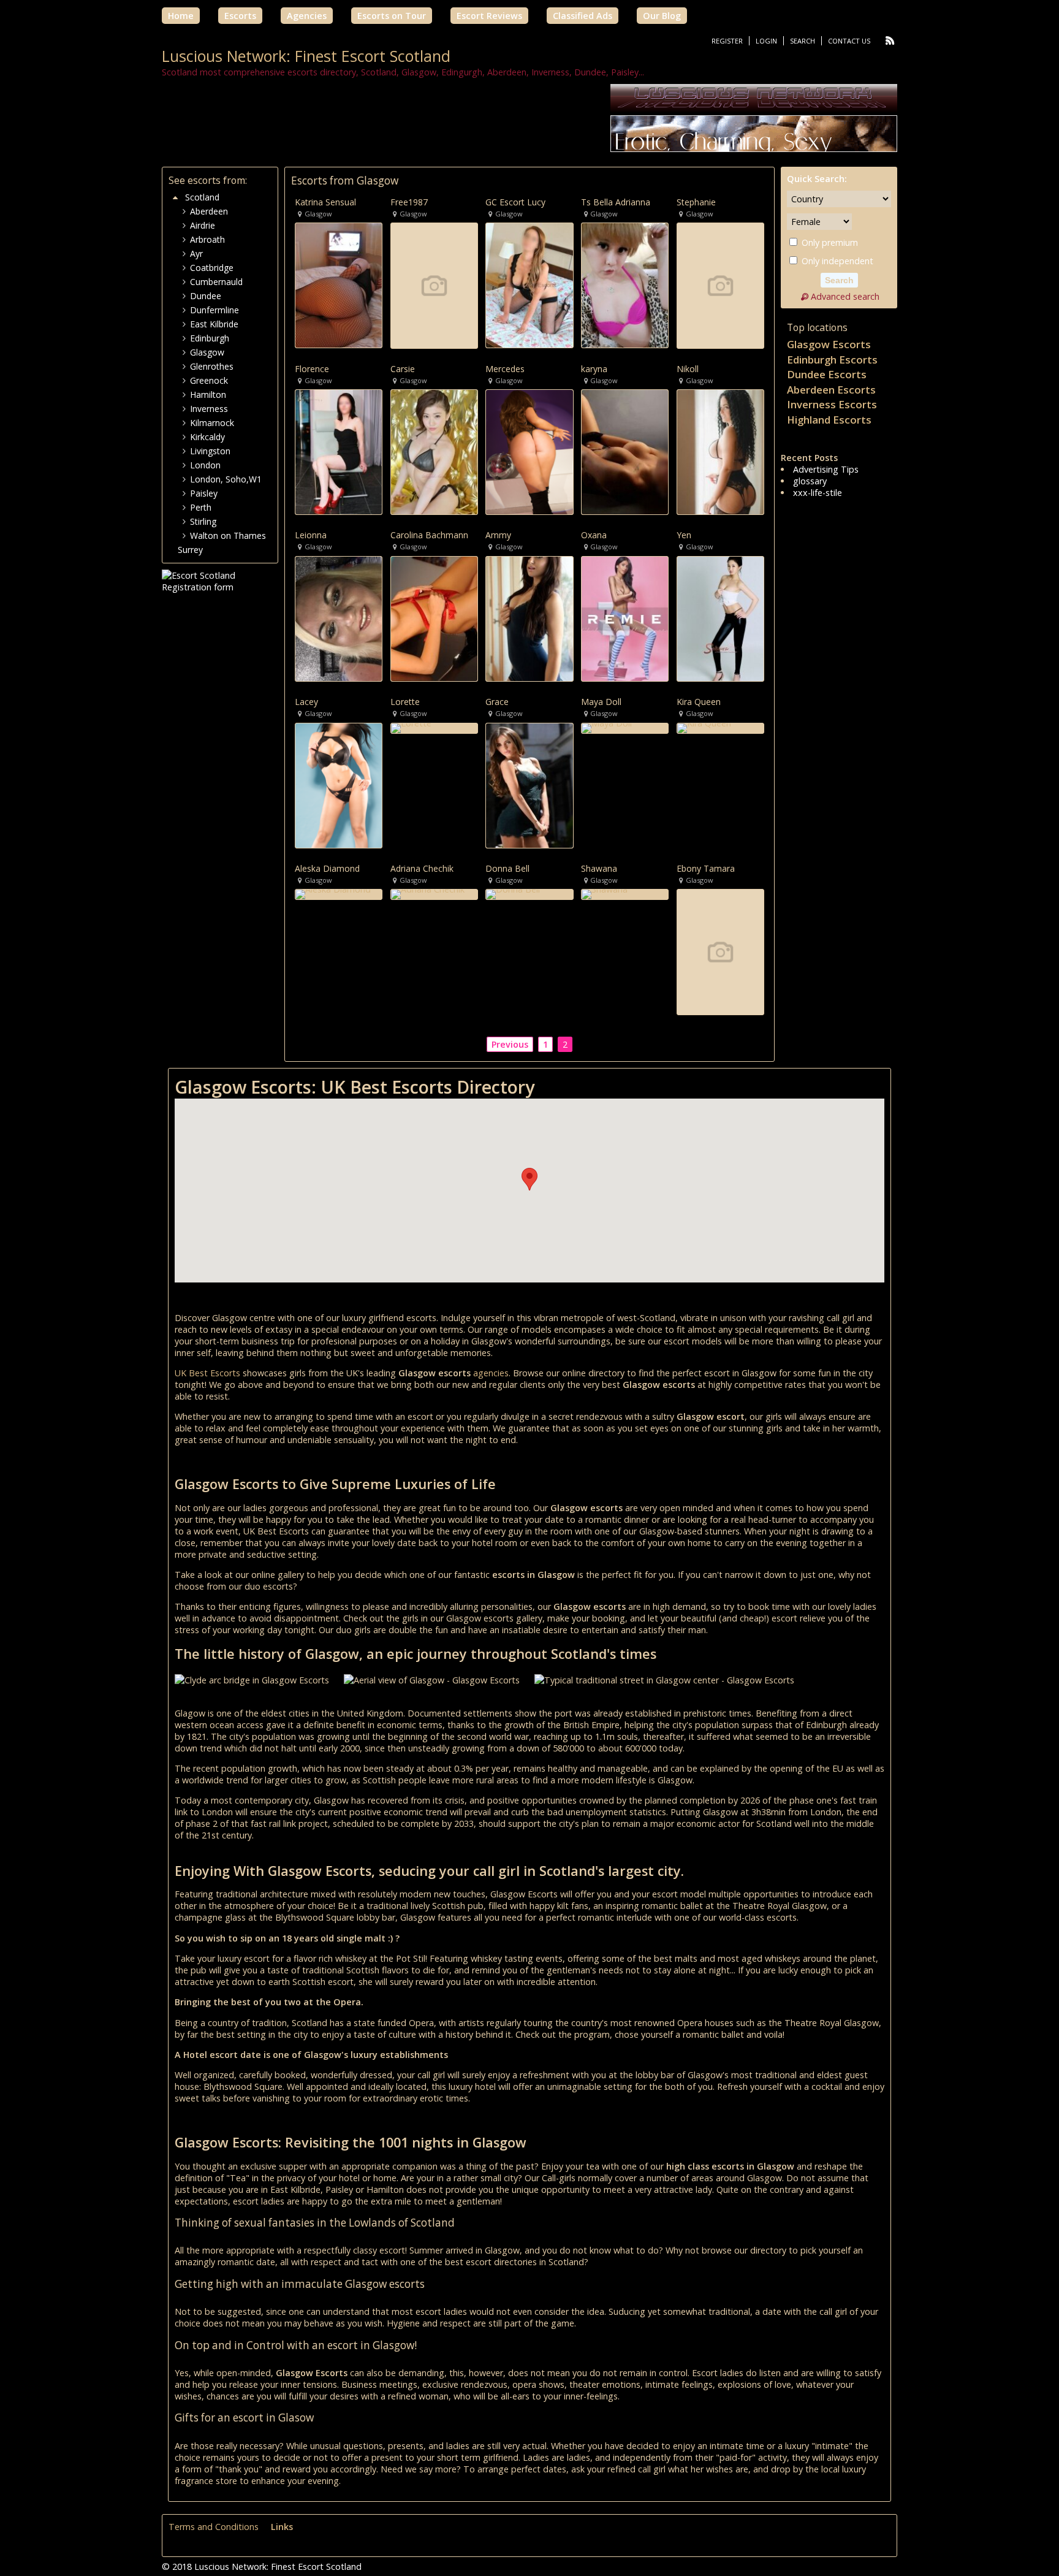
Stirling (203, 521)
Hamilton (208, 394)
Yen (684, 535)
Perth (201, 507)
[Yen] (720, 619)
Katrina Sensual (325, 202)
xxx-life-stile (818, 493)
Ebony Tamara (706, 869)
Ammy (498, 535)
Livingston (210, 451)
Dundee (206, 296)
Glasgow (207, 352)
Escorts (240, 16)
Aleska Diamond (327, 869)
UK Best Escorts (207, 1373)
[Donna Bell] (529, 894)
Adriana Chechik (422, 869)
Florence (312, 369)
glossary (810, 481)
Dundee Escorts (827, 374)
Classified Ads (583, 16)
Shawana (599, 869)
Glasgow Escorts (829, 344)
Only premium (829, 242)
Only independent (836, 261)
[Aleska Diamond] (339, 894)
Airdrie (203, 225)
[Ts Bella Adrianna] (625, 285)
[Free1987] (434, 285)
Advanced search (845, 296)
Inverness (209, 409)
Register (727, 41)
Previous (510, 1044)
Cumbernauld (216, 282)
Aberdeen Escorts (831, 390)
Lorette (405, 702)
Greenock (209, 380)
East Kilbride (214, 324)
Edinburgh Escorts (832, 360)
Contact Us (849, 41)
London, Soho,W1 (226, 479)
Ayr (196, 253)
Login (766, 41)
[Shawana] (625, 894)
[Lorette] (434, 728)
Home (181, 16)
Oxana (594, 535)
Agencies (307, 16)
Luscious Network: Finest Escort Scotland (306, 56)
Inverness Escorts (832, 404)
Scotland (202, 197)
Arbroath (207, 239)
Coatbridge (212, 268)
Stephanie (696, 202)
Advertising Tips (826, 469)
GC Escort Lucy (515, 202)
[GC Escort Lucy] (529, 285)
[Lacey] (339, 786)
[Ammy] (529, 619)
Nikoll (688, 369)
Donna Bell (507, 869)
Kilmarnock (212, 423)
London (205, 465)
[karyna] (625, 452)
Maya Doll (601, 702)
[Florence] (339, 452)
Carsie (403, 369)
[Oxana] (625, 619)
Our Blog (662, 16)
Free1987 (409, 202)
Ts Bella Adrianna (616, 202)
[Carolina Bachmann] (434, 619)
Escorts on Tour (392, 16)
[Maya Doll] (625, 728)
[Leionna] (339, 619)
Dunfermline (214, 310)
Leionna (311, 535)
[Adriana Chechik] (434, 894)
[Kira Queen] (720, 728)
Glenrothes (212, 366)
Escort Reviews (489, 16)
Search (803, 41)
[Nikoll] (720, 452)
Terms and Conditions (214, 2527)
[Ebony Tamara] (720, 952)
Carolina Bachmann (429, 535)
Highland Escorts (829, 420)
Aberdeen (209, 211)
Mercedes (505, 369)
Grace (497, 702)
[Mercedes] (529, 452)
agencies (491, 1373)
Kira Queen (699, 702)
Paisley (204, 493)
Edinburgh (210, 338)
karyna (594, 369)
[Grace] (529, 786)
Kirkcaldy (207, 437)
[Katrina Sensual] (339, 285)
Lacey (306, 702)
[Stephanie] (720, 285)
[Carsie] (434, 452)
